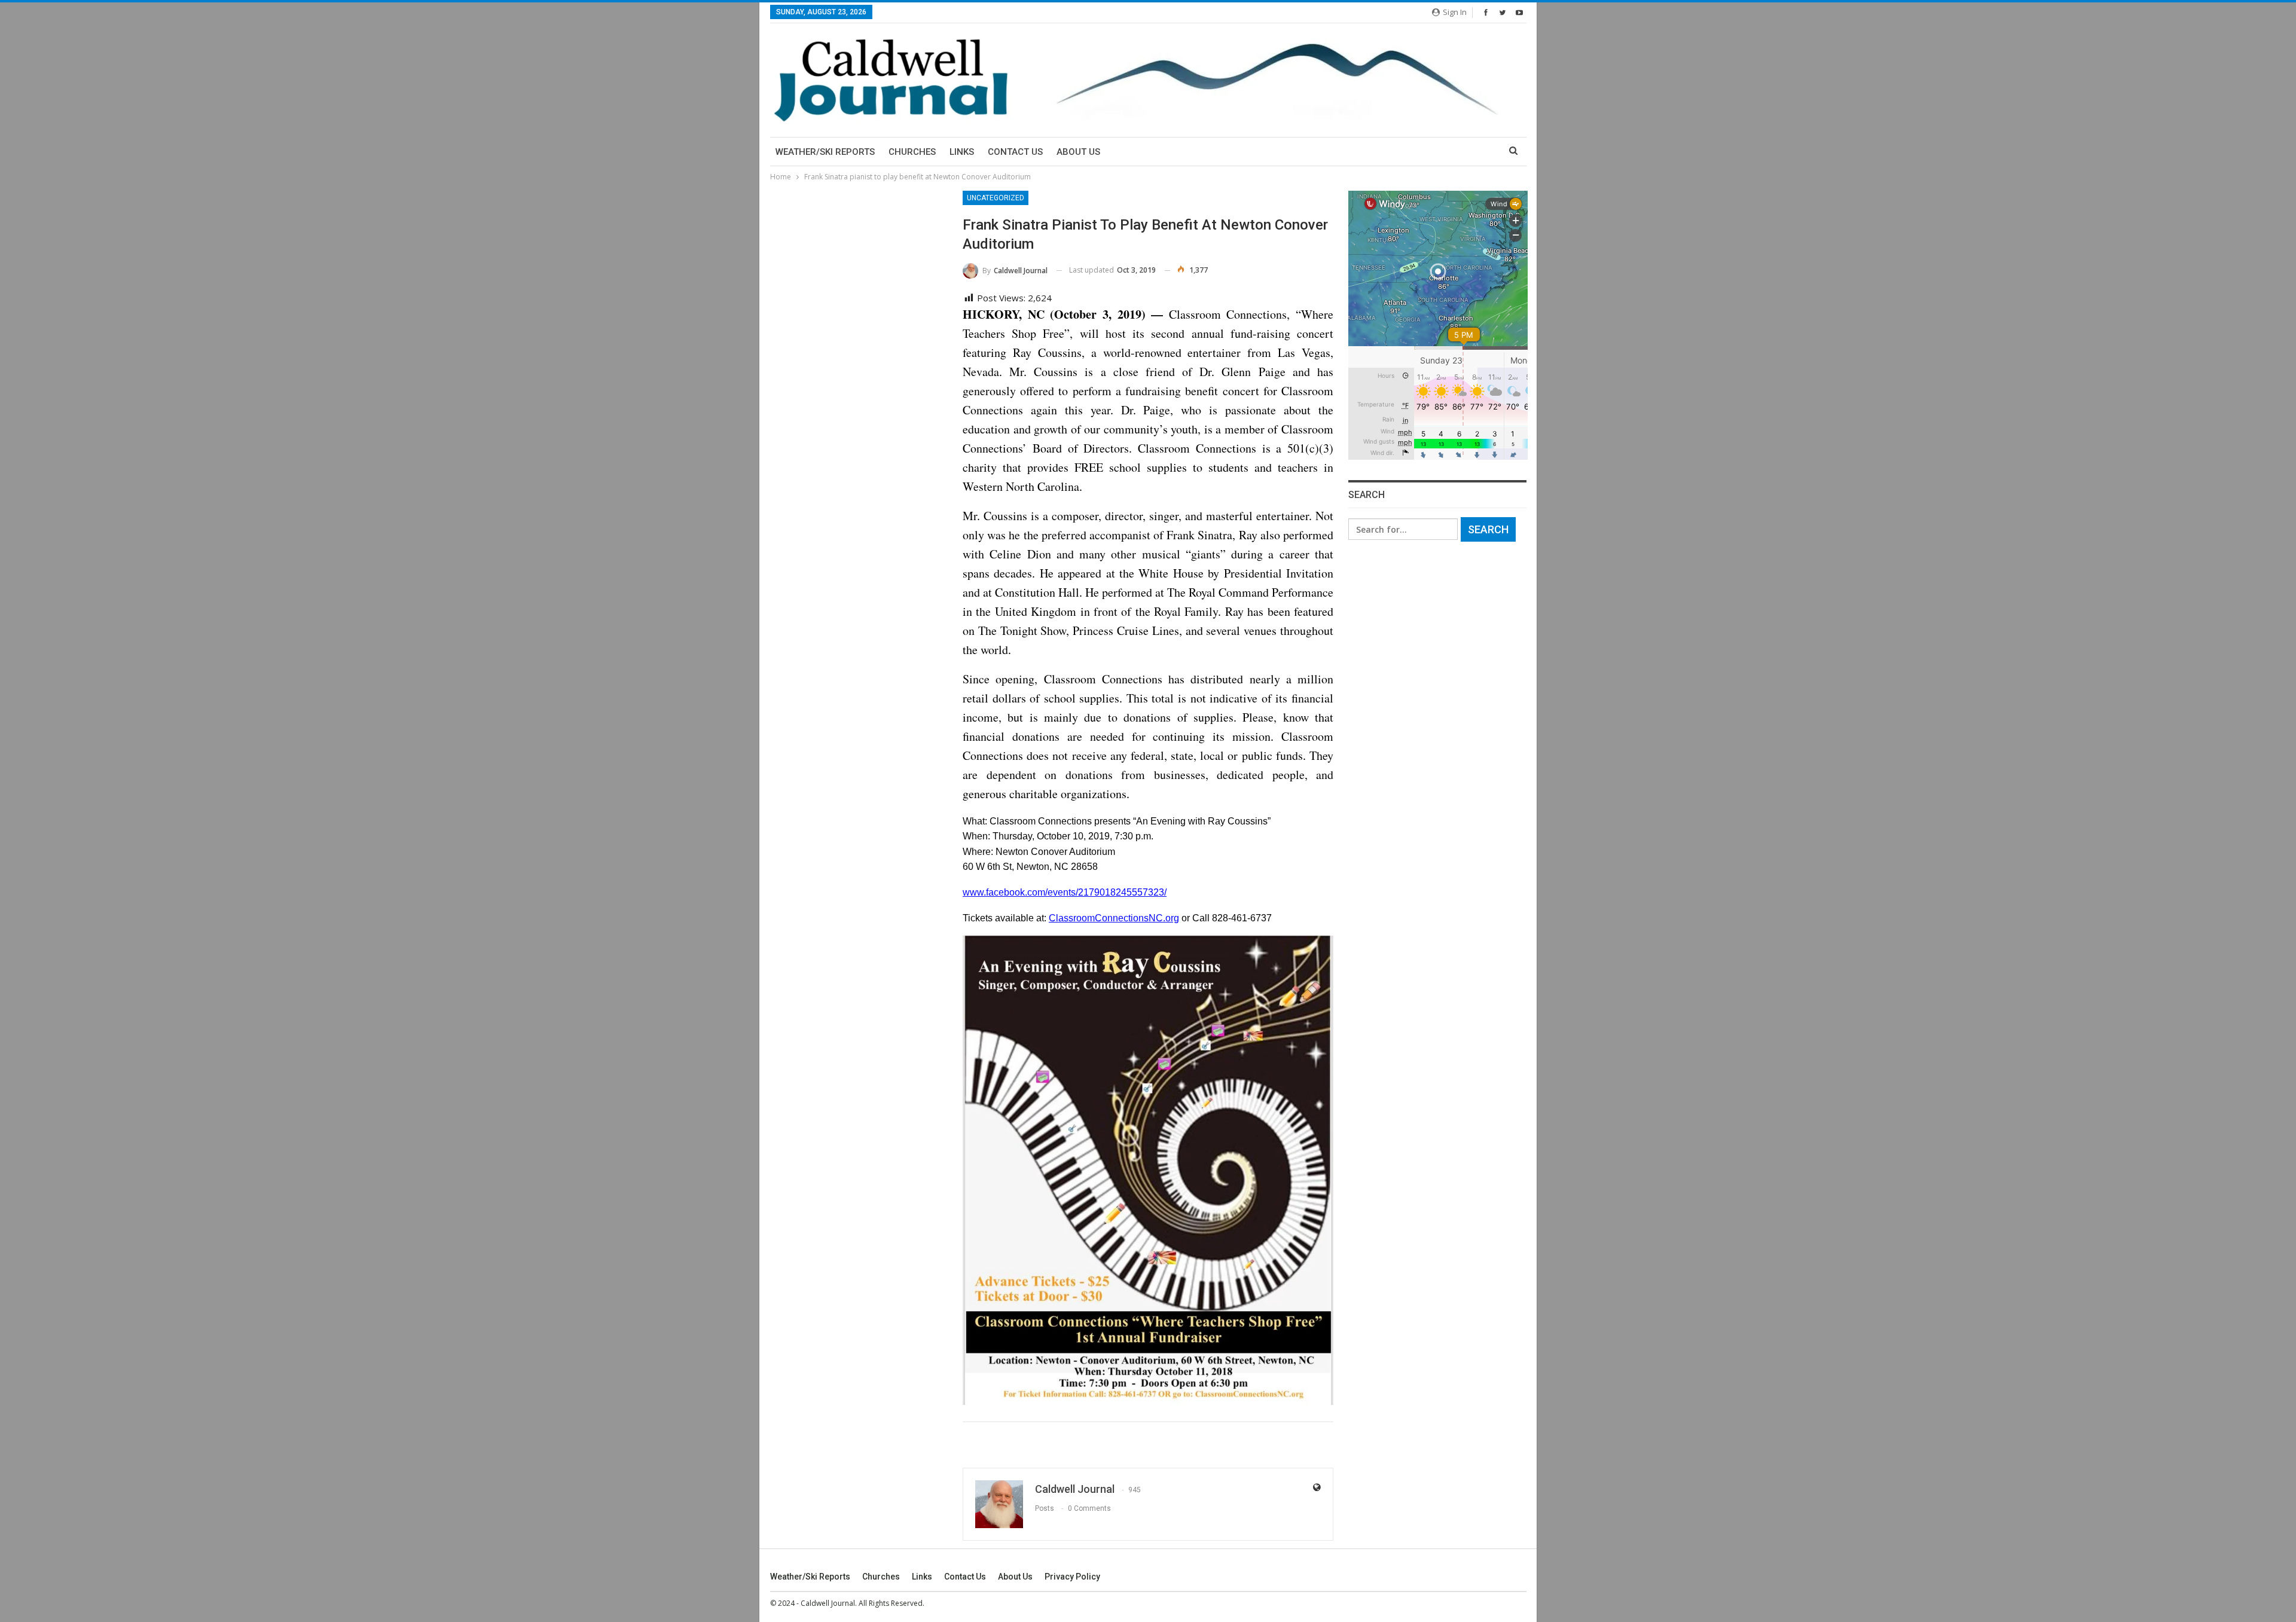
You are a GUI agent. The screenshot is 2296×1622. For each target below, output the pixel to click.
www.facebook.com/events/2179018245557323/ (1065, 892)
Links (962, 152)
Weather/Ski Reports (825, 152)
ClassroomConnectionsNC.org (1114, 918)
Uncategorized (996, 198)
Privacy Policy (1072, 1577)
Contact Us (1015, 152)
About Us (1078, 152)
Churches (912, 152)
